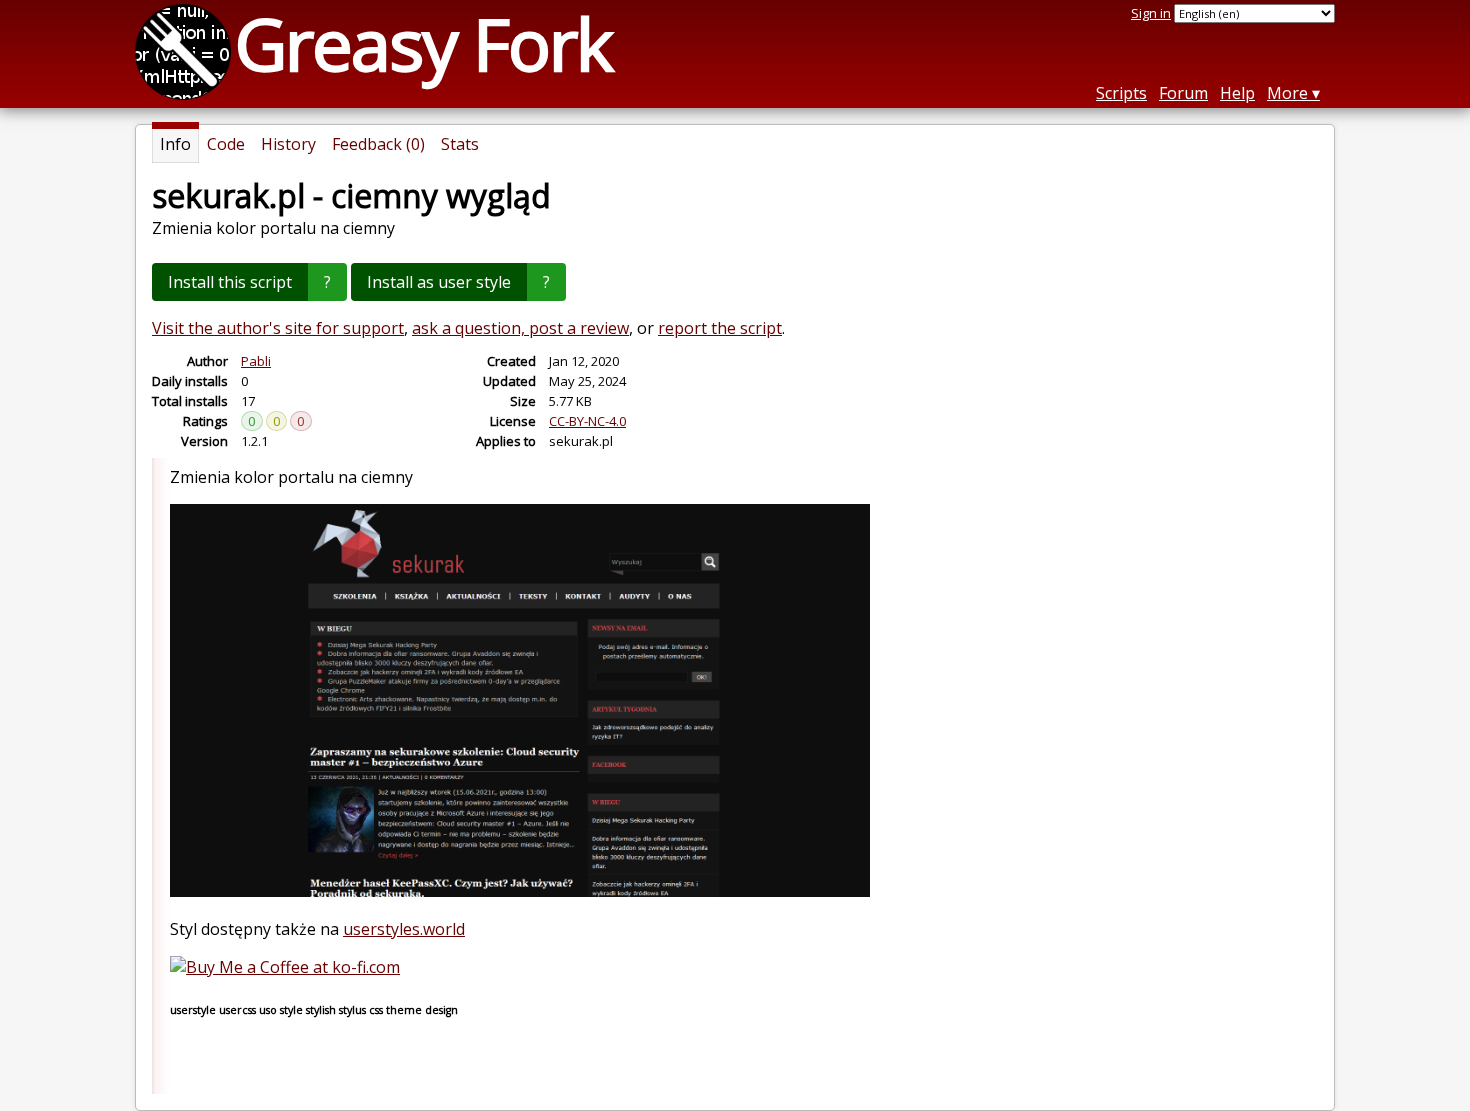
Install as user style (439, 282)
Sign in (1151, 13)
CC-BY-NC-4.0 (587, 421)
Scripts (1121, 93)
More (1287, 93)
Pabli (256, 361)
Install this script (230, 282)
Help (1237, 93)
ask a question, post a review (520, 328)
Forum (1183, 93)
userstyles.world (404, 929)
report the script (720, 328)
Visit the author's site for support (278, 328)
